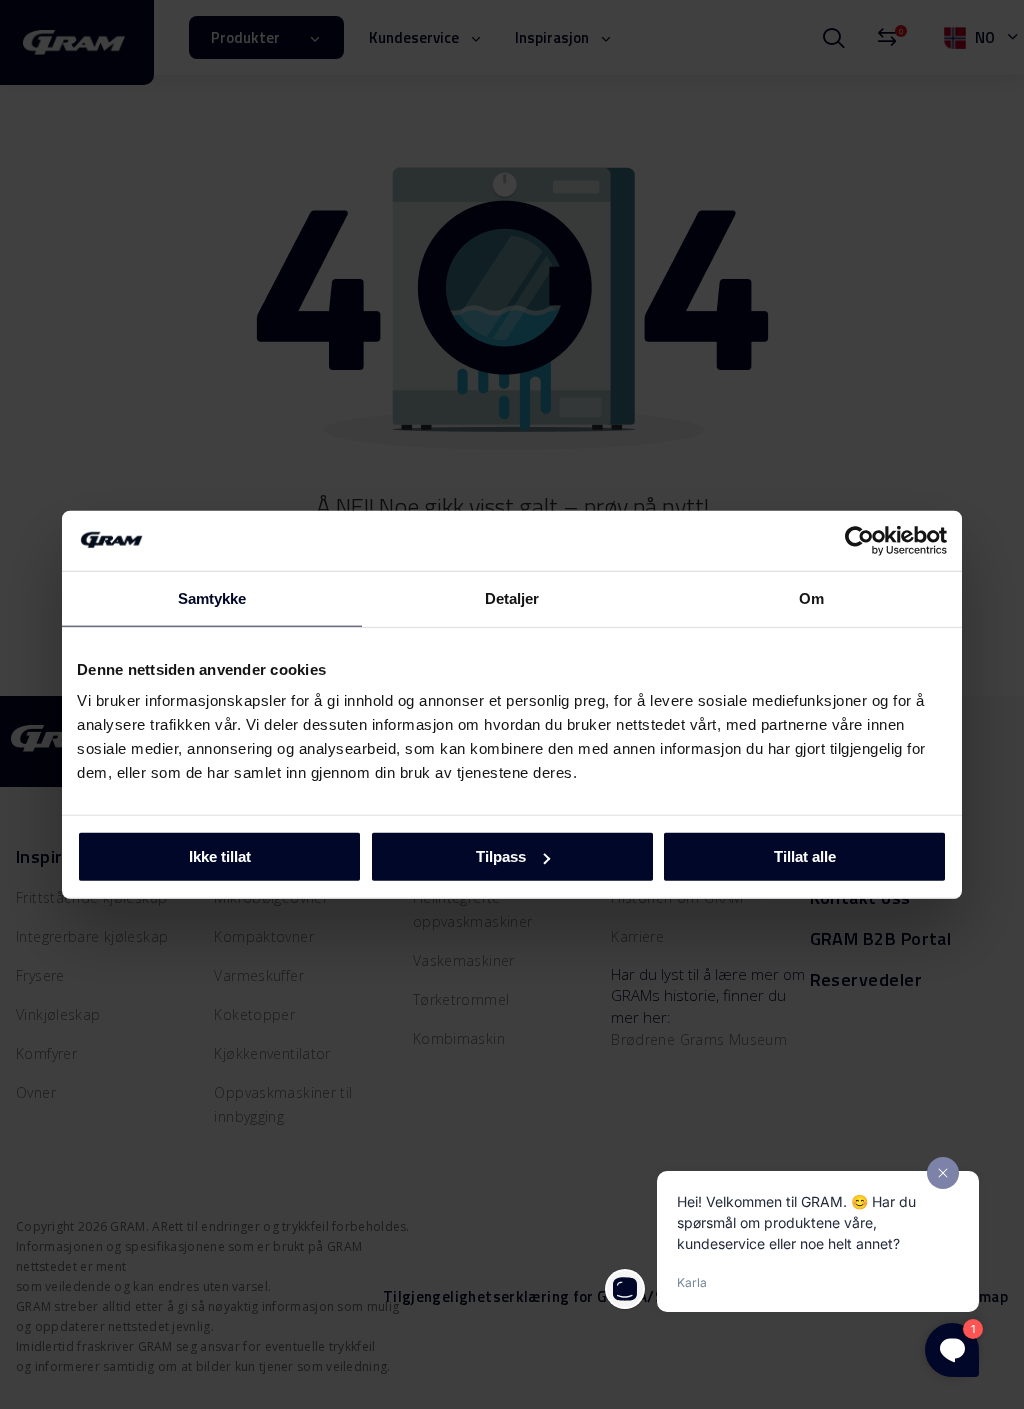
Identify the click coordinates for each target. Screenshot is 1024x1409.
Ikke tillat (220, 856)
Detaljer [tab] (512, 597)
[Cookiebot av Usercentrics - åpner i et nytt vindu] (859, 540)
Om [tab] (811, 597)
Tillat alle (805, 856)
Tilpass (501, 856)
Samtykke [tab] (212, 597)
